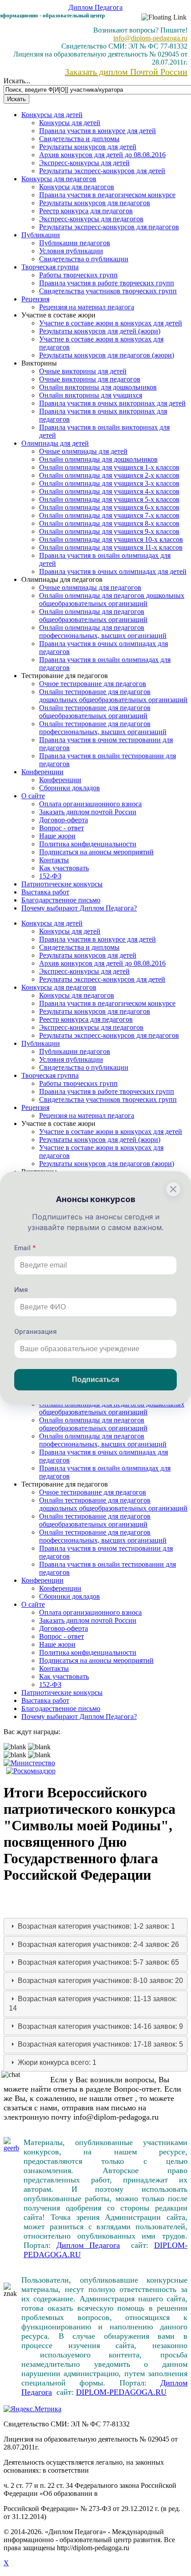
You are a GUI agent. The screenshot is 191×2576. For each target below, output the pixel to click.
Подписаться (95, 1379)
